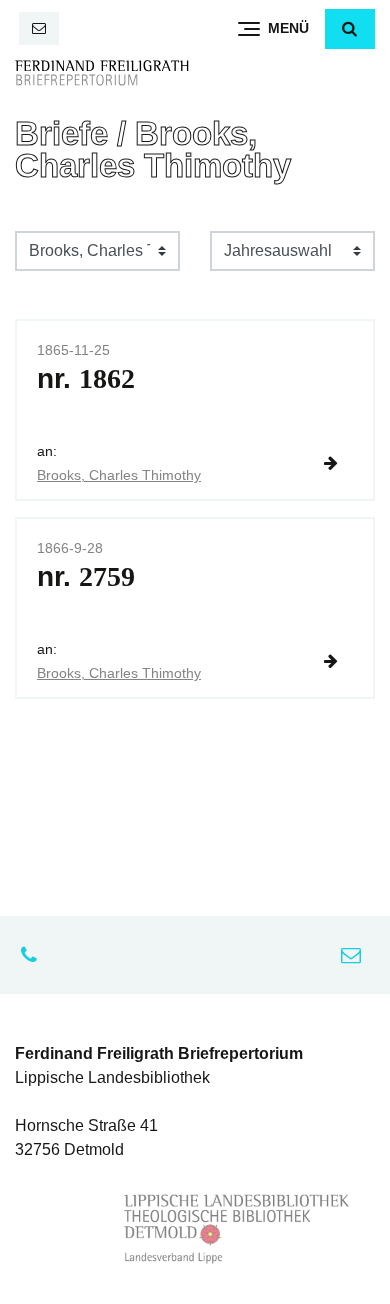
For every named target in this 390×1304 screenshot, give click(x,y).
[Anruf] (34, 955)
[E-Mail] (39, 28)
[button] (350, 29)
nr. (86, 378)
